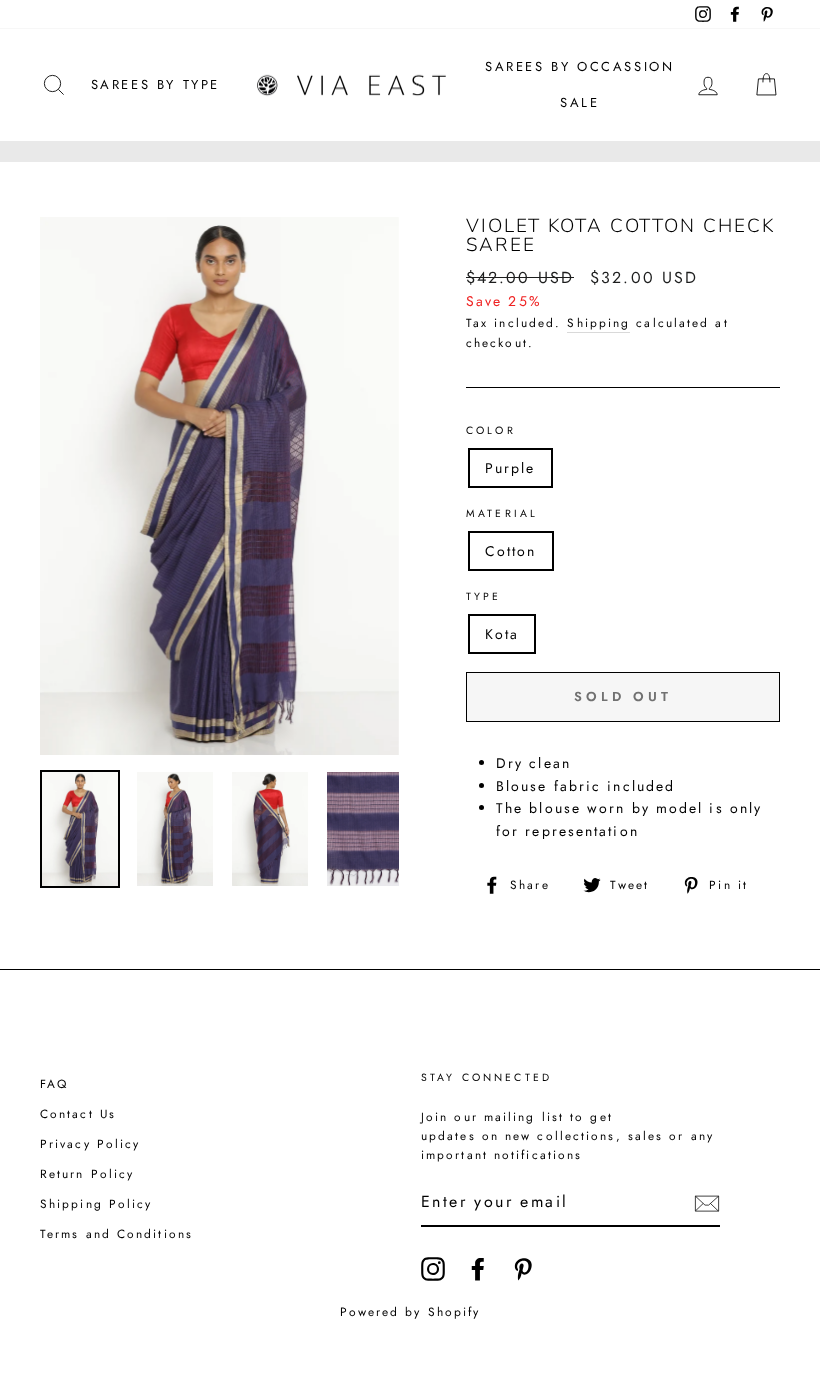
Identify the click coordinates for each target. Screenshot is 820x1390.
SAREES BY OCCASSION (579, 66)
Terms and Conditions (116, 1233)
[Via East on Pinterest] (523, 1269)
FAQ (54, 1083)
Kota (502, 634)
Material (502, 513)
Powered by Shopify (410, 1312)
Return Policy (87, 1173)
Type (484, 596)
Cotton (511, 551)
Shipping (598, 322)
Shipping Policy (96, 1203)
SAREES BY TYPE (155, 84)
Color (491, 430)
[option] (219, 486)
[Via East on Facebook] (478, 1269)
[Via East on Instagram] (433, 1269)
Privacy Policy (90, 1143)
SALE (579, 102)
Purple (510, 468)
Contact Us (78, 1113)
